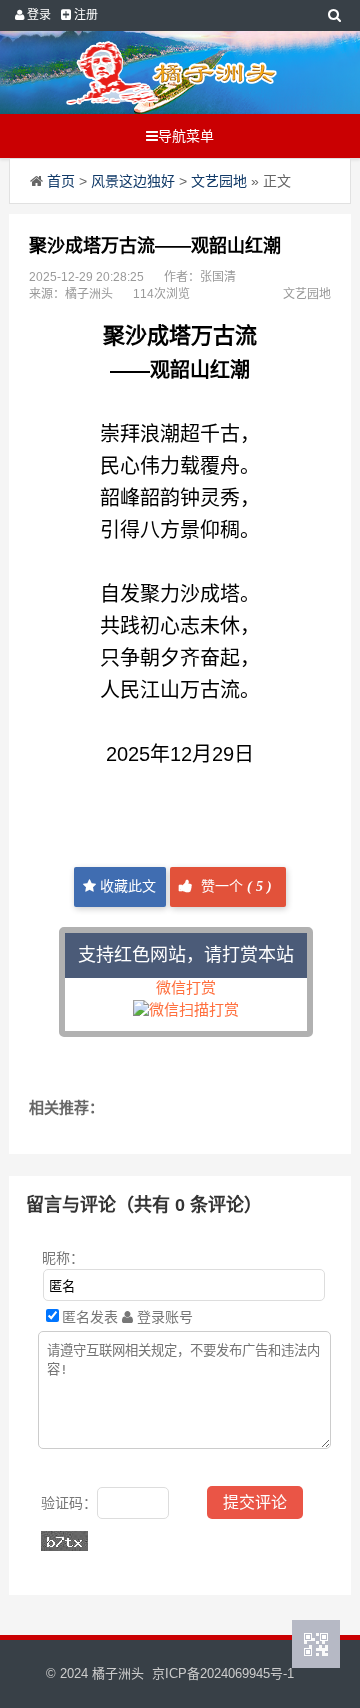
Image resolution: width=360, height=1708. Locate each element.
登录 (37, 15)
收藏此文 (126, 886)
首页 (61, 181)
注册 (84, 15)
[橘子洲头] (171, 72)
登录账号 (163, 1317)
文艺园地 (219, 181)
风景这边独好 (133, 181)
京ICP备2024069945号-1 (223, 1673)
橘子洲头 (118, 1673)
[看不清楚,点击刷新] (64, 1541)
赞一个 (234, 886)
